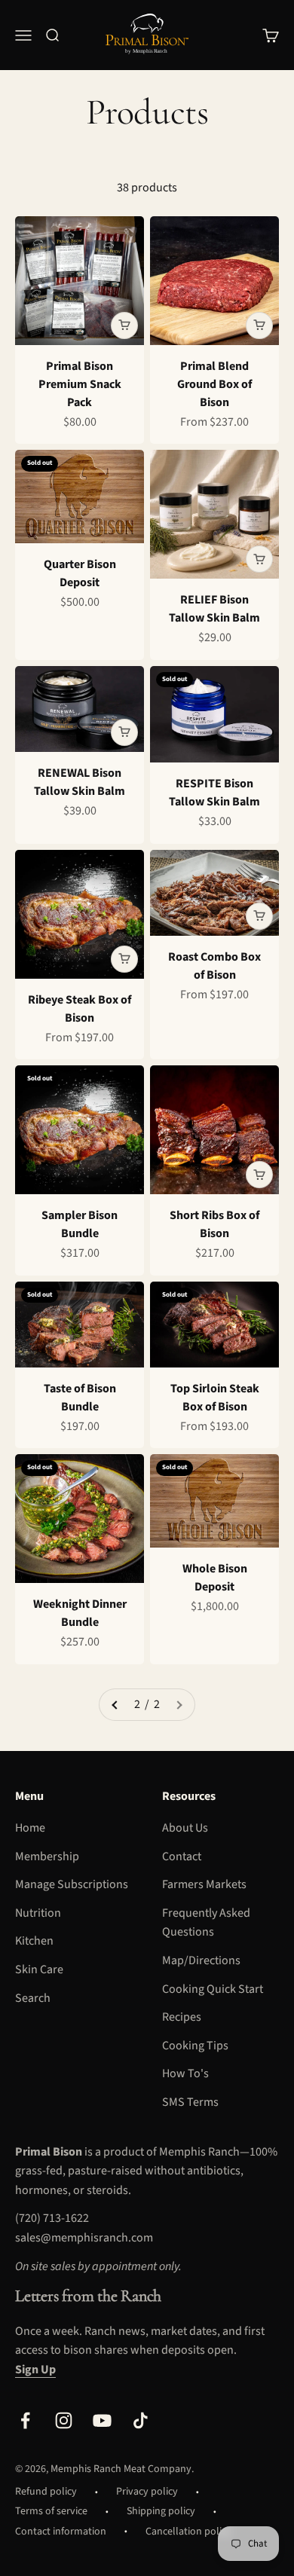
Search (33, 1998)
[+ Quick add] (124, 325)
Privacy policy (147, 2492)
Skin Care (39, 1969)
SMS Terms (190, 2102)
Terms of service (51, 2511)
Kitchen (34, 1941)
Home (30, 1828)
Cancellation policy (188, 2532)
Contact (182, 1856)
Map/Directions (201, 1960)
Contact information (61, 2532)
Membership (47, 1856)
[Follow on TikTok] (141, 2420)
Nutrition (38, 1913)
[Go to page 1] (115, 1705)
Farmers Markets (204, 1884)
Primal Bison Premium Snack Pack (80, 384)
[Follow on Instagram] (64, 2420)
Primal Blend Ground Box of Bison (214, 384)
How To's (185, 2073)
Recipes (182, 2017)
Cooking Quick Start (213, 1989)
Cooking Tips (195, 2046)
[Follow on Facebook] (25, 2420)
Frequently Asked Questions (206, 1923)
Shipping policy (161, 2511)
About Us (185, 1828)
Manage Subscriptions (72, 1884)
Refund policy (46, 2492)
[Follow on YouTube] (102, 2420)
